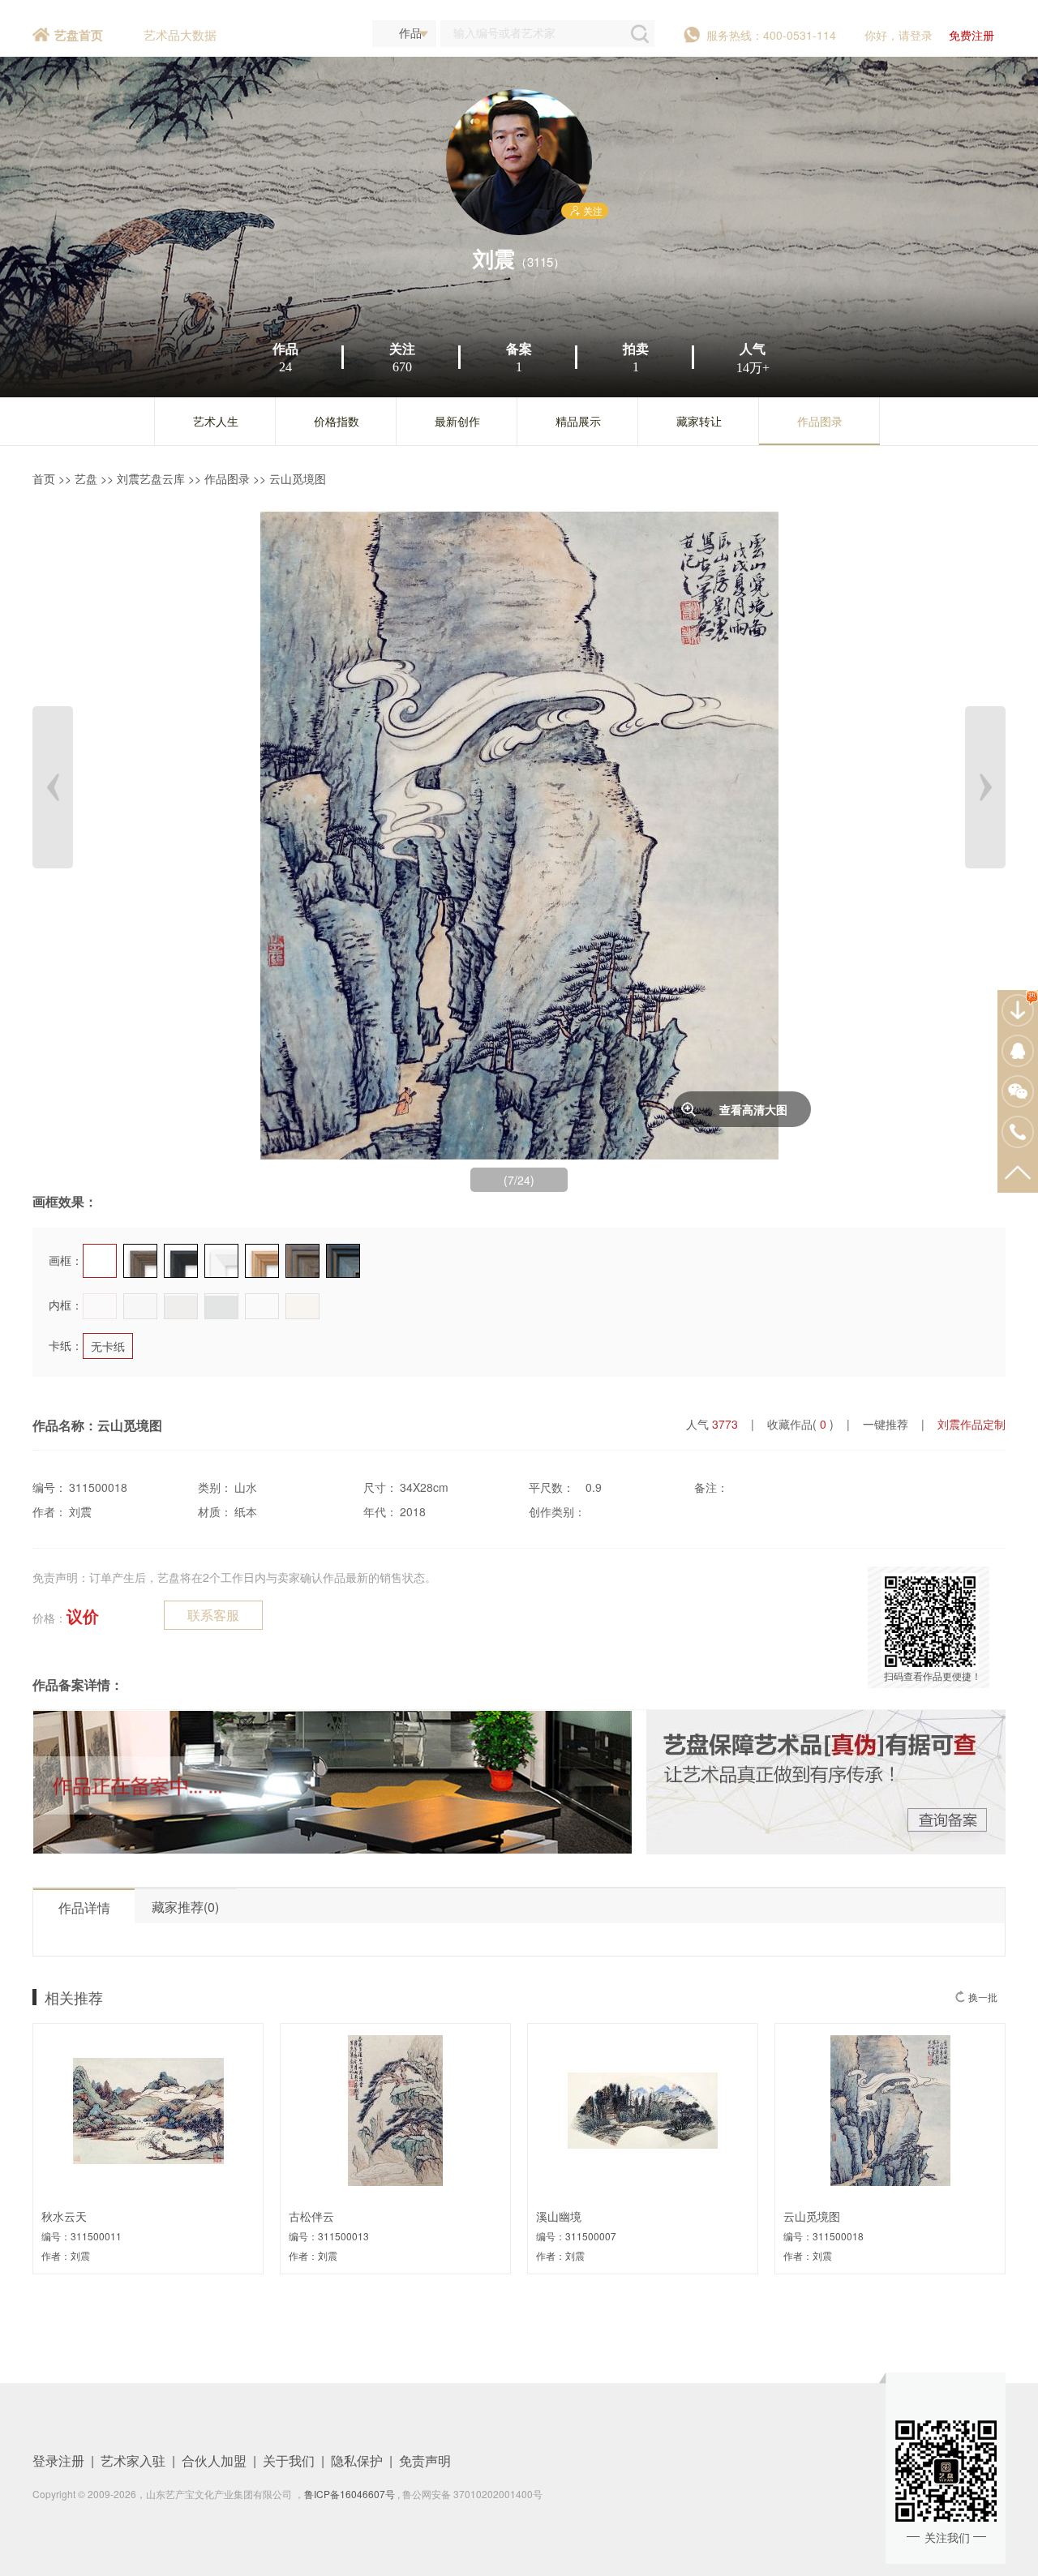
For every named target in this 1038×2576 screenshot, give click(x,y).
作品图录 (820, 421)
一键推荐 (886, 1424)
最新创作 (457, 421)
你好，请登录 (899, 35)
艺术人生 (216, 421)
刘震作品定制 (972, 1424)
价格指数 (337, 421)
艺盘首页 (79, 35)
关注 (593, 210)
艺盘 (86, 478)
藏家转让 (699, 421)
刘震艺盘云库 (151, 478)
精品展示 (578, 421)
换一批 (983, 1997)
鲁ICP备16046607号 (350, 2494)
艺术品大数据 (180, 34)
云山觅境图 (298, 478)
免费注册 (972, 35)
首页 (44, 478)
